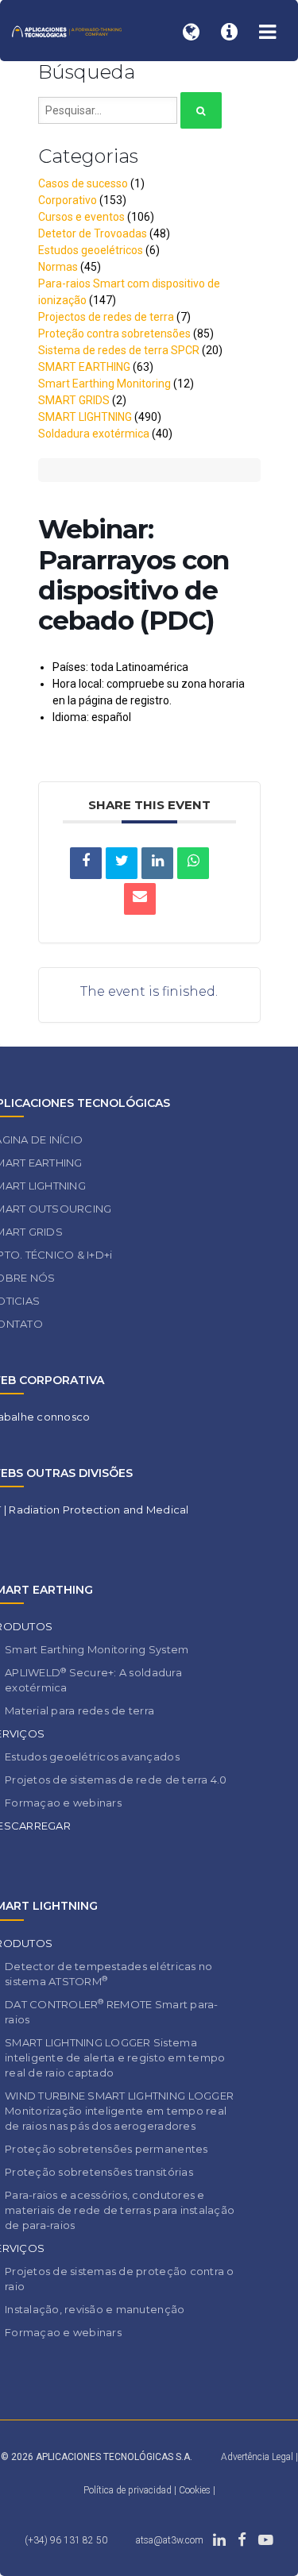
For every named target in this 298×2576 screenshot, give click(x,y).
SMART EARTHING (84, 367)
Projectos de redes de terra (106, 317)
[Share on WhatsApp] (193, 863)
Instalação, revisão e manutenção (95, 2309)
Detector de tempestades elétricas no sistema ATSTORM (108, 1974)
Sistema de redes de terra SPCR (119, 350)
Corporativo (68, 200)
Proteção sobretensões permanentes (106, 2149)
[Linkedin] (157, 863)
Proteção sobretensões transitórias (99, 2172)
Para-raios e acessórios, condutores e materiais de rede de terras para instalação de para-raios (120, 2210)
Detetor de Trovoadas (93, 233)
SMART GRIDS (74, 400)
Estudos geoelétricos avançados (92, 1757)
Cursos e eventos (81, 217)
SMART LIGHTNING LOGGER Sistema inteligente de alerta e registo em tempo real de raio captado (115, 2057)
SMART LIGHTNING (85, 417)
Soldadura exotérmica (94, 434)
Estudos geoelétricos (91, 250)
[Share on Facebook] (86, 863)
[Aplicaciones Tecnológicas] (67, 31)
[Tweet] (122, 863)
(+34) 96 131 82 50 (66, 2540)
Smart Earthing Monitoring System (97, 1649)
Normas (58, 267)
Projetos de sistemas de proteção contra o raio (120, 2279)
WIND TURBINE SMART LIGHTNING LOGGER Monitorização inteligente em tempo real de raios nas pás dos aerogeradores (119, 2111)
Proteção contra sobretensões (114, 334)
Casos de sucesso (83, 183)
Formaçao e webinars (63, 1803)
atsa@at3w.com (170, 2540)
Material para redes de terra (79, 1710)
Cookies (195, 2490)
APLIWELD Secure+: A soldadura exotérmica (93, 1680)
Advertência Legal (257, 2457)
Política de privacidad (129, 2490)
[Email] (140, 899)
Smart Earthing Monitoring (104, 384)
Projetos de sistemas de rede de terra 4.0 (116, 1780)
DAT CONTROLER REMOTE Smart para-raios (112, 2011)
